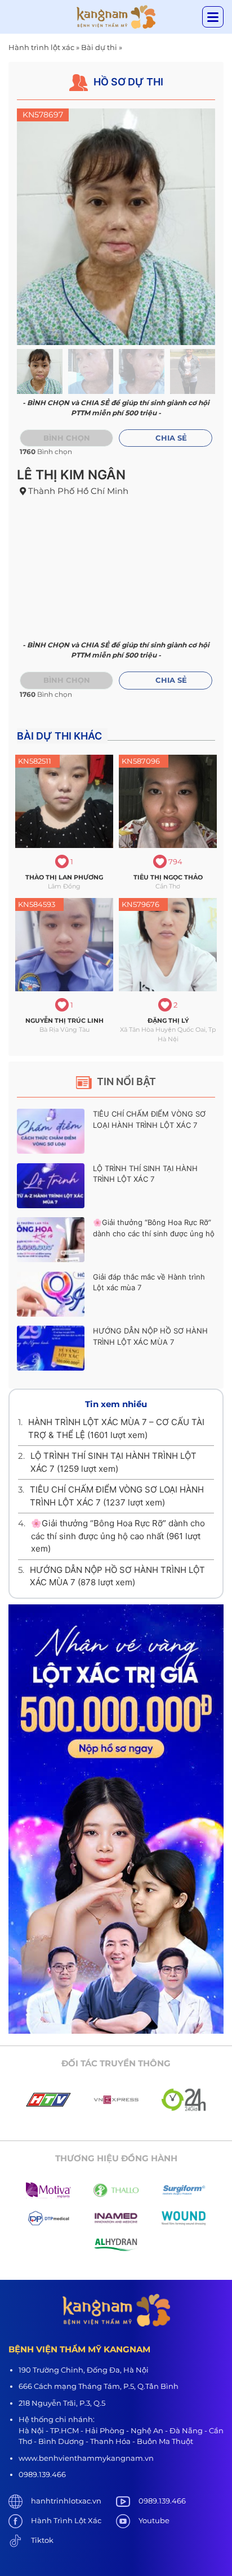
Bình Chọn (67, 680)
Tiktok (42, 2540)
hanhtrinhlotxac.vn (66, 2501)
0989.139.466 (162, 2501)
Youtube (154, 2520)
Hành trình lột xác (41, 47)
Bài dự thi (99, 47)
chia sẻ (171, 438)
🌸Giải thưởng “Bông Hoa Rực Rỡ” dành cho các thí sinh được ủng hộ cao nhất (154, 1233)
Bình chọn (67, 438)
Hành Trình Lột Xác (66, 2520)
